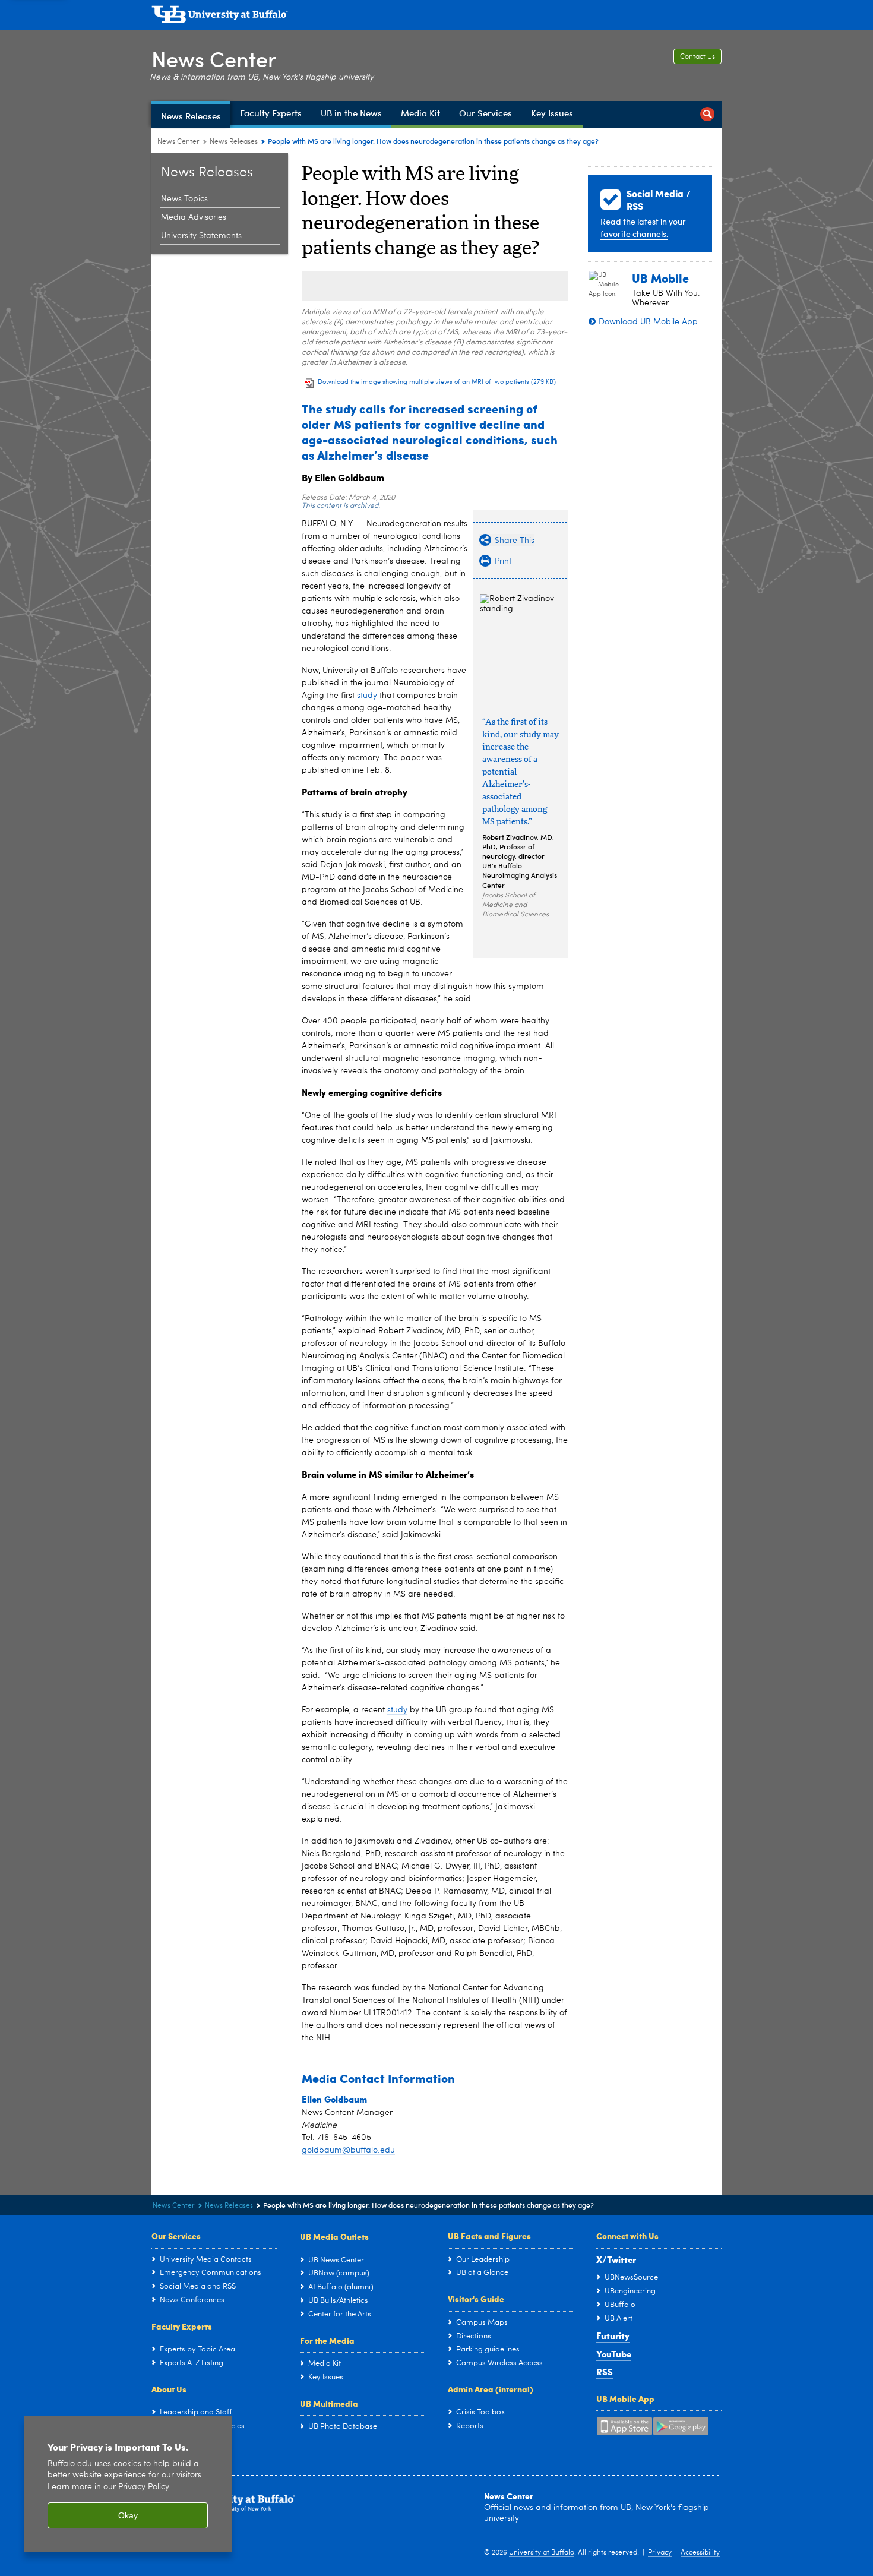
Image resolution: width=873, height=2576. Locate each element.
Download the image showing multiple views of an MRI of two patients (437, 382)
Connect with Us (627, 2236)
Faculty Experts (182, 2326)
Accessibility (700, 2553)
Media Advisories (194, 217)
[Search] (707, 114)
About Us (169, 2389)
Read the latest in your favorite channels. (643, 227)
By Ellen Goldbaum (343, 477)
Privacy (660, 2553)
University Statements (201, 236)
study (367, 696)
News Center (214, 59)
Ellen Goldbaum (334, 2099)
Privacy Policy (143, 2487)
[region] (128, 2484)
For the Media (327, 2340)
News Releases (234, 142)
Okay (128, 2515)
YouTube (614, 2354)
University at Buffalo (542, 2553)
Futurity (613, 2335)
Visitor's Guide (476, 2299)
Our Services (176, 2236)
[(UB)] (436, 17)
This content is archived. (341, 506)
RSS (605, 2372)
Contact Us (698, 57)
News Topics (184, 199)
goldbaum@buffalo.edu (348, 2150)
